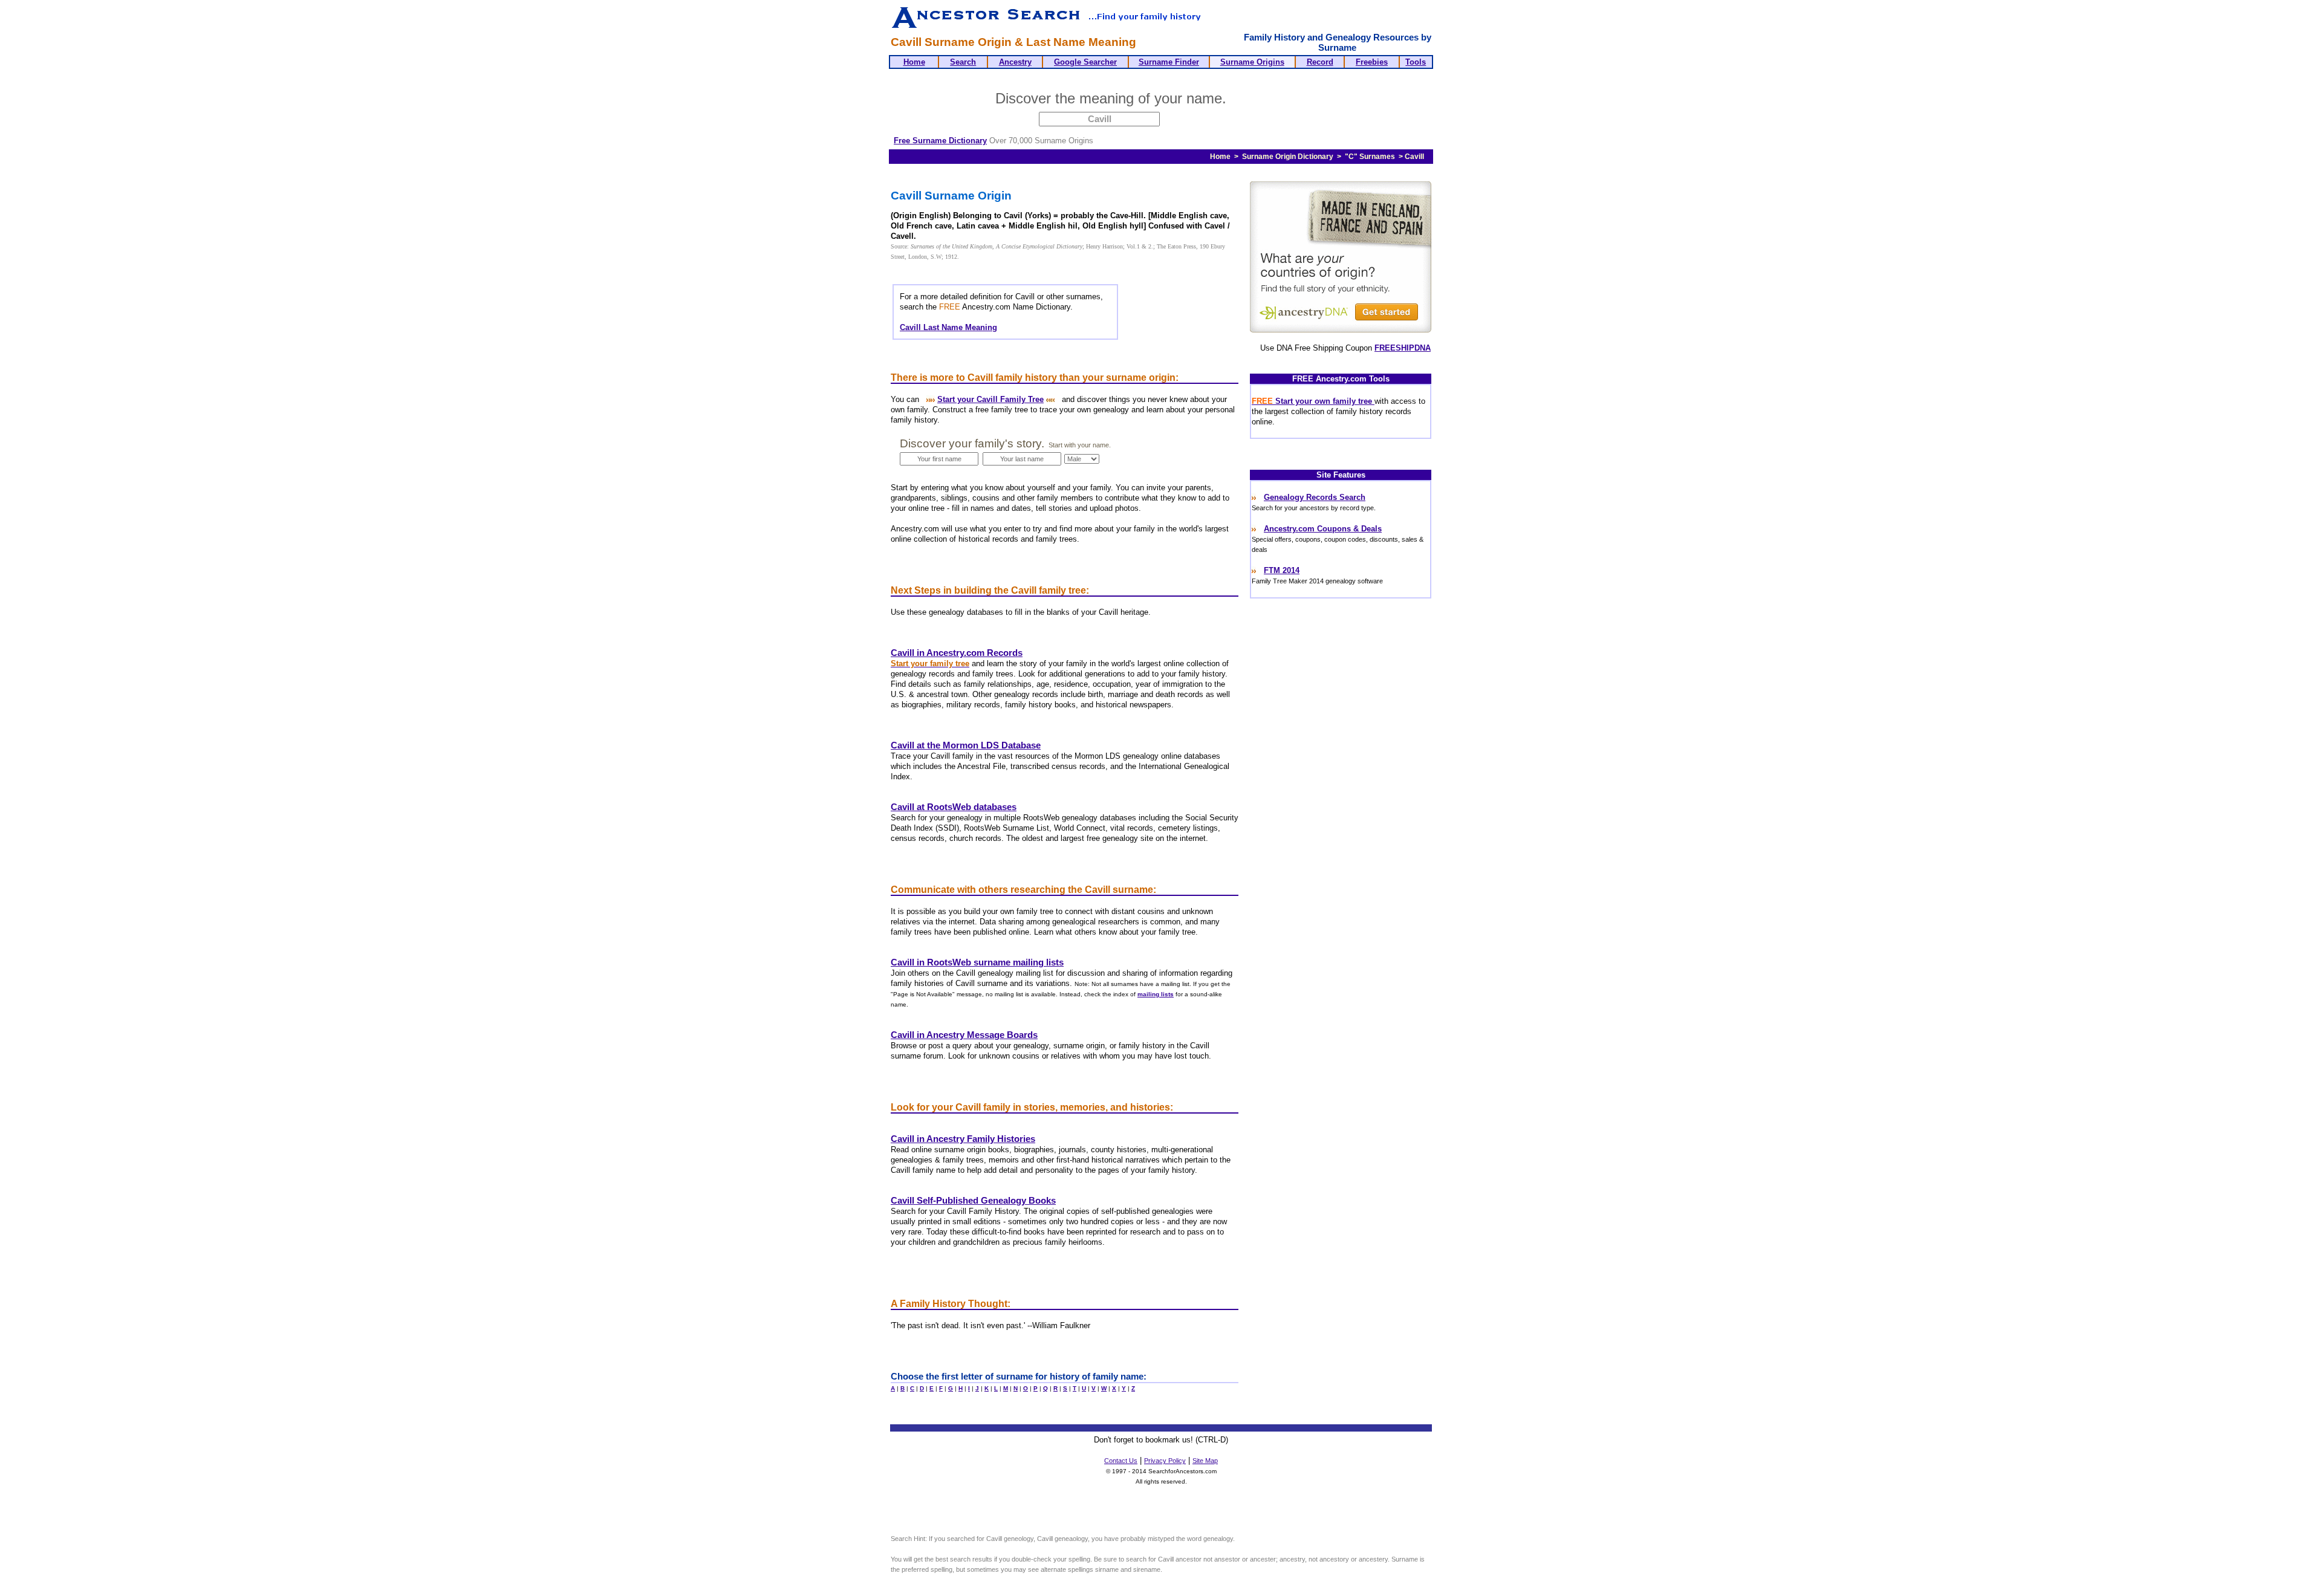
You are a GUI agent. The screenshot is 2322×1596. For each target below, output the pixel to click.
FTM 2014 (1282, 570)
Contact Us (1121, 1461)
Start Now (1278, 100)
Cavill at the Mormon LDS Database (966, 745)
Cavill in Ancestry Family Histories (963, 1139)
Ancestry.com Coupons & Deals (1323, 529)
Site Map (1205, 1461)
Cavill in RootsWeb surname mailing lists (977, 962)
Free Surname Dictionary (940, 141)
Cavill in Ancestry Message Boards (964, 1035)
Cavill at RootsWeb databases (954, 807)
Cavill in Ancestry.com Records (957, 653)
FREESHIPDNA (1403, 348)
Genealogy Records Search (1315, 497)
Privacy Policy (1165, 1461)
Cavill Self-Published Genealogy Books (973, 1201)
